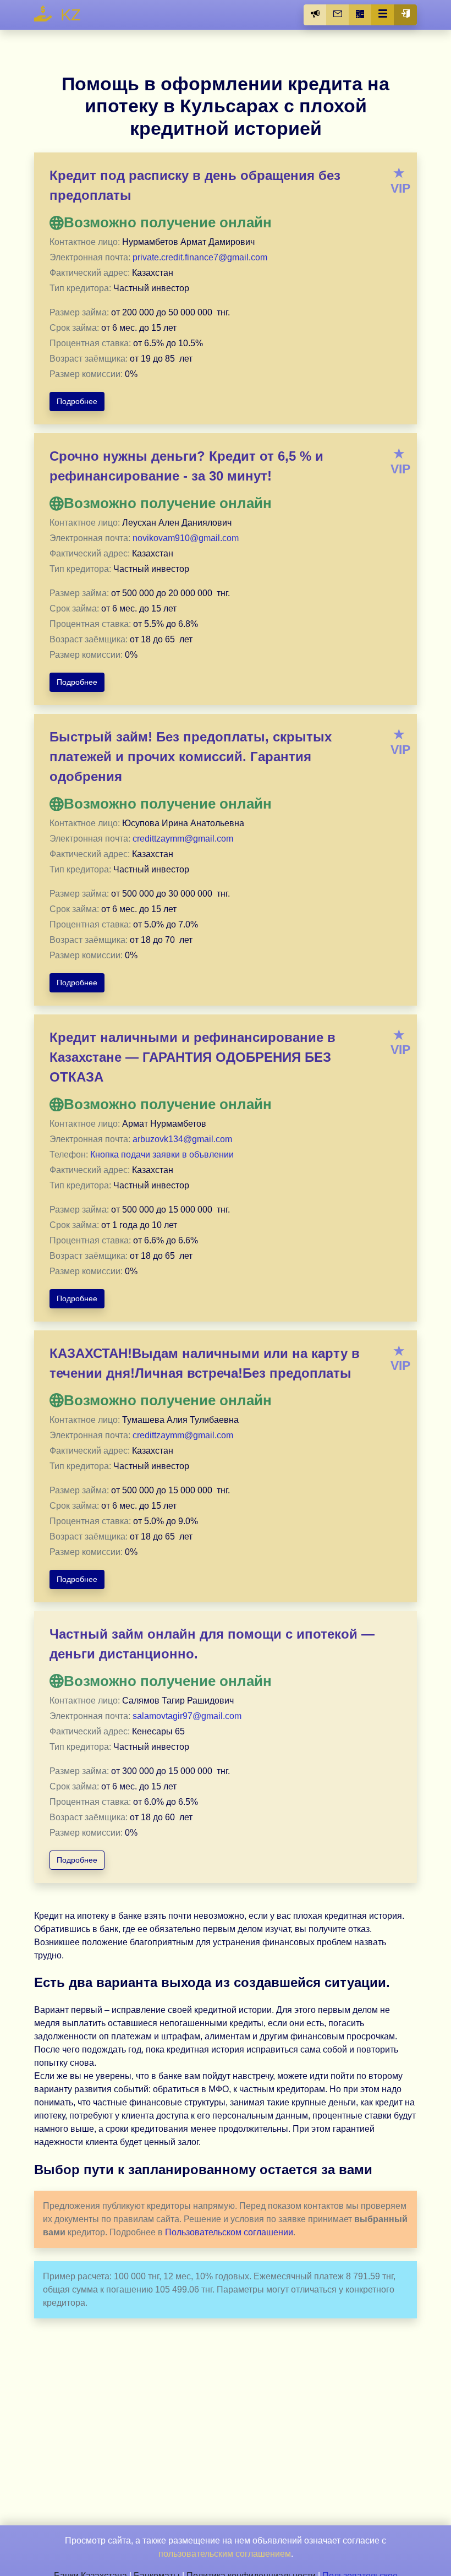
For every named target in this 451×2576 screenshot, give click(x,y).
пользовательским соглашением (225, 2554)
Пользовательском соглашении (229, 2232)
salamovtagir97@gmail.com (187, 1716)
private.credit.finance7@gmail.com (200, 257)
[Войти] (405, 15)
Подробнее (77, 401)
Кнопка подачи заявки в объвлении (162, 1155)
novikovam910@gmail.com (186, 538)
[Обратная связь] (338, 15)
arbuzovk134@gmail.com (182, 1139)
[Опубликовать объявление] (315, 15)
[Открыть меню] (383, 15)
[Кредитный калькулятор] (360, 15)
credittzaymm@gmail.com (183, 839)
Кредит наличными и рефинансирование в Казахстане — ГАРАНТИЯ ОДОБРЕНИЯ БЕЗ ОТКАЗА (193, 1057)
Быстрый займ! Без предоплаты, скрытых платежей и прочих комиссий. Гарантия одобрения (191, 757)
